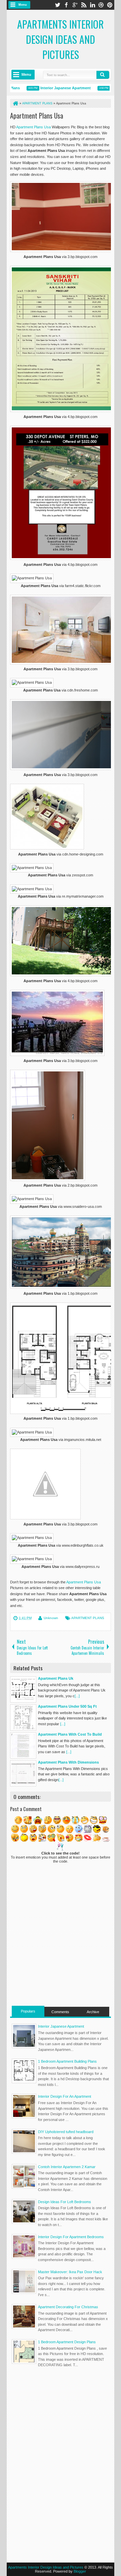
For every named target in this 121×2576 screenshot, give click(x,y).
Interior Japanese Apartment (53, 88)
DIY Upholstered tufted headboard (66, 2132)
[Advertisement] (61, 2419)
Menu (23, 5)
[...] (77, 1696)
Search (103, 75)
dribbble (101, 5)
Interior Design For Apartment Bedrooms (71, 2237)
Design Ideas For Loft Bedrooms (65, 2202)
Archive (93, 2012)
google (75, 5)
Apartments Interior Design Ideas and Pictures (61, 39)
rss (84, 5)
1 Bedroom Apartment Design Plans (67, 2342)
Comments (60, 2012)
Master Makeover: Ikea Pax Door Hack (70, 2272)
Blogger (80, 2571)
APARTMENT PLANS (88, 1618)
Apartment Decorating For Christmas (68, 2307)
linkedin (92, 5)
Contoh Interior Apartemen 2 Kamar (67, 2167)
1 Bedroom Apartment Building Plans (67, 2061)
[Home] (15, 103)
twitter (57, 5)
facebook (66, 5)
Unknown (51, 1618)
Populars (28, 2011)
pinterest (110, 5)
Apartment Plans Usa (37, 116)
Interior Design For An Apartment (65, 2096)
